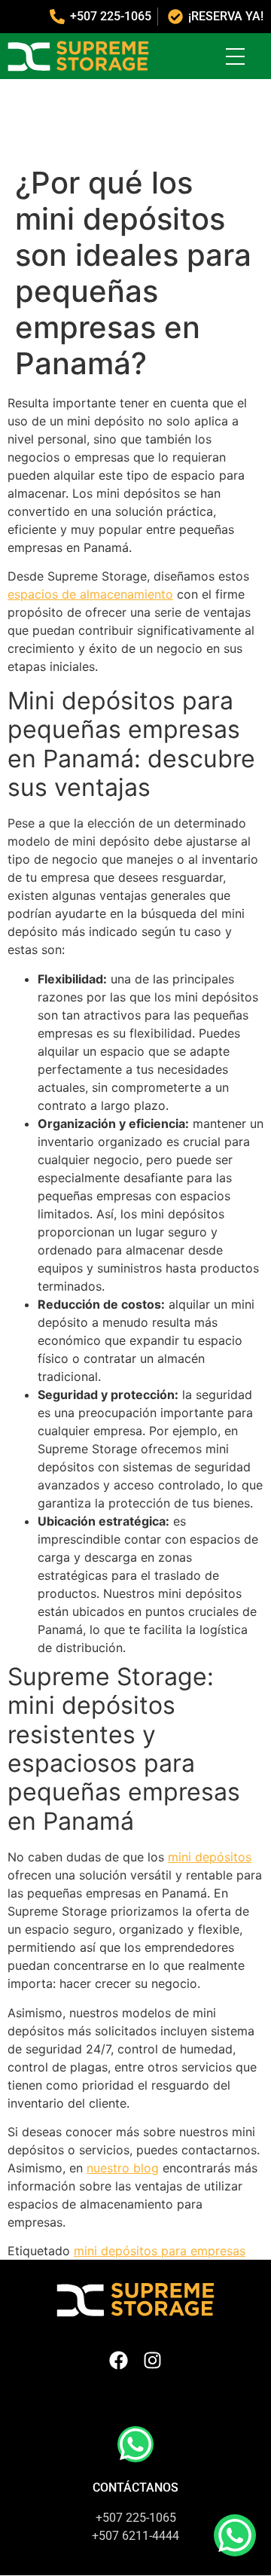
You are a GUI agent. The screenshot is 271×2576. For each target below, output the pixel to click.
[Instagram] (152, 2360)
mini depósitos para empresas (160, 2251)
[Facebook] (119, 2360)
